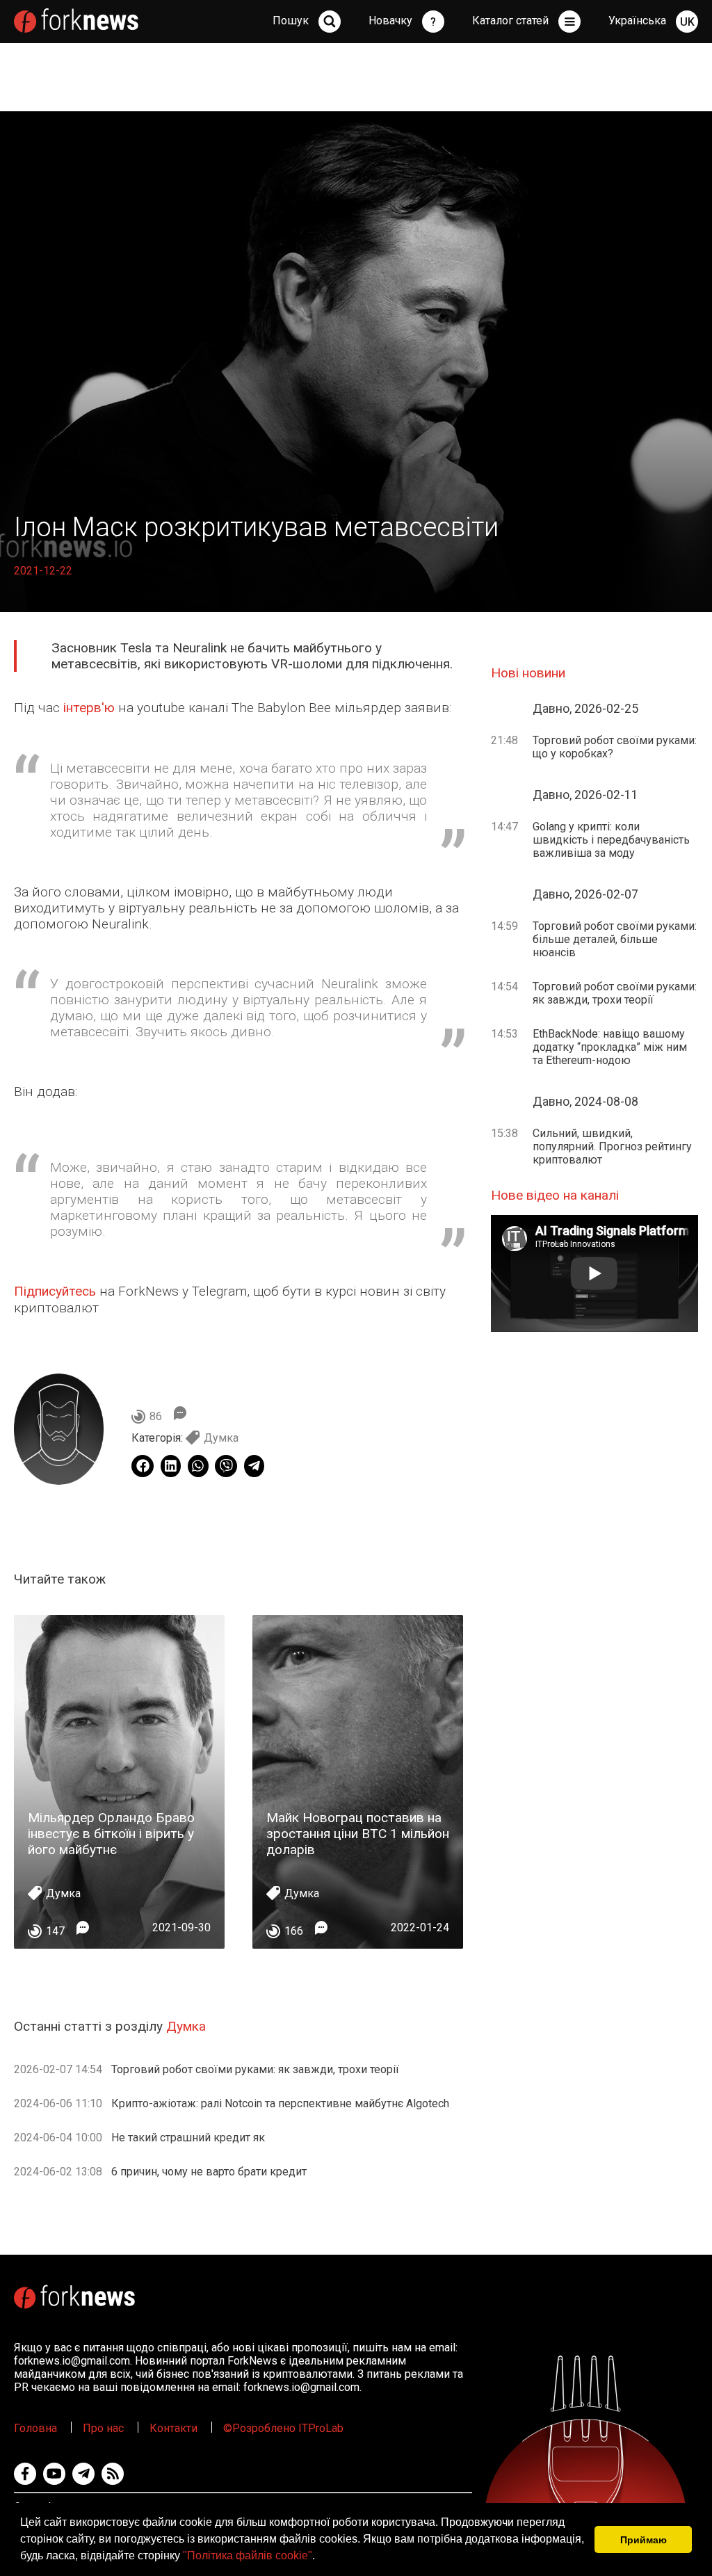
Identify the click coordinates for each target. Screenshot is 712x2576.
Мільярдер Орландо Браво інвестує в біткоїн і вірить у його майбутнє (111, 1834)
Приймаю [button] (644, 2540)
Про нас (103, 2428)
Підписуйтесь (55, 1291)
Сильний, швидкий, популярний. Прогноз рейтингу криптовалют (612, 1146)
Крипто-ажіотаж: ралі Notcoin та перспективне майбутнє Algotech (280, 2103)
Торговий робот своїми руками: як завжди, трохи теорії (255, 2069)
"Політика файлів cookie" (248, 2555)
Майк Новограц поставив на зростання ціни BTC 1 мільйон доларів (358, 1834)
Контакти (173, 2428)
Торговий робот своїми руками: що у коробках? (615, 747)
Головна (35, 2428)
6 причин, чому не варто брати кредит (209, 2172)
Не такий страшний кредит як (188, 2138)
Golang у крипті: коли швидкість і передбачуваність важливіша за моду (611, 840)
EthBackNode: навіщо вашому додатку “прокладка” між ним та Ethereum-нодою (610, 1047)
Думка (221, 1438)
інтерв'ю (89, 708)
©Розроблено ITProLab (283, 2428)
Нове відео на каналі (555, 1195)
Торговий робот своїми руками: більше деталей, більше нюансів (615, 939)
